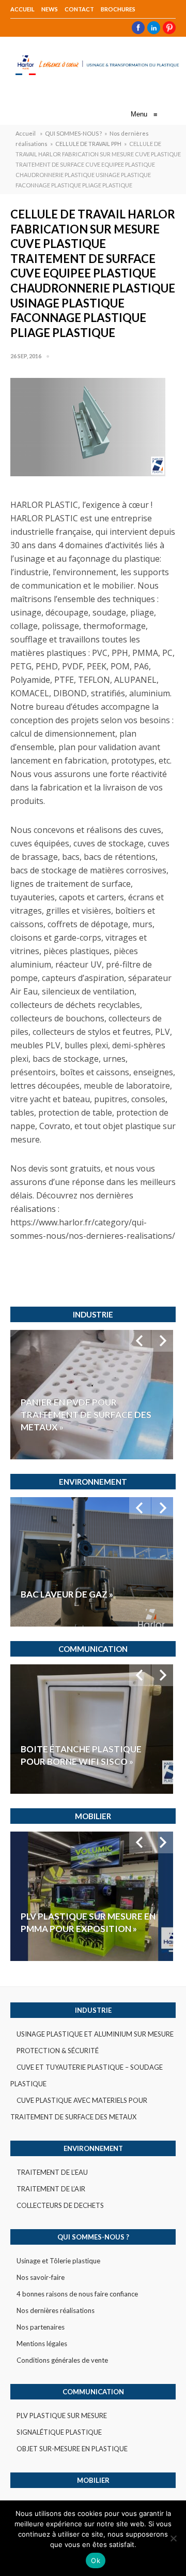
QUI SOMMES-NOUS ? (73, 133)
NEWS (50, 9)
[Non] (173, 2538)
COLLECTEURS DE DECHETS (60, 2205)
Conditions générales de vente (62, 2360)
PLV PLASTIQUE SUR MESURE (62, 2416)
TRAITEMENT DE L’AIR (51, 2189)
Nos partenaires (41, 2327)
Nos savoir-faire (41, 2277)
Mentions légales (42, 2344)
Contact (79, 9)
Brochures (118, 9)
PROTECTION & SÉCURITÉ (58, 2051)
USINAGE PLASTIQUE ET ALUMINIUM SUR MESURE (95, 2034)
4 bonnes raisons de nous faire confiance (77, 2294)
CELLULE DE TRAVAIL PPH (88, 144)
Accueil (22, 9)
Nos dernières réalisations (56, 2310)
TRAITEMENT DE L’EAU (52, 2172)
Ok (96, 2560)
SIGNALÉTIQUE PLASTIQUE (59, 2432)
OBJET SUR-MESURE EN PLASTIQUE (72, 2449)
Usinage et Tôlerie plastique (58, 2261)
